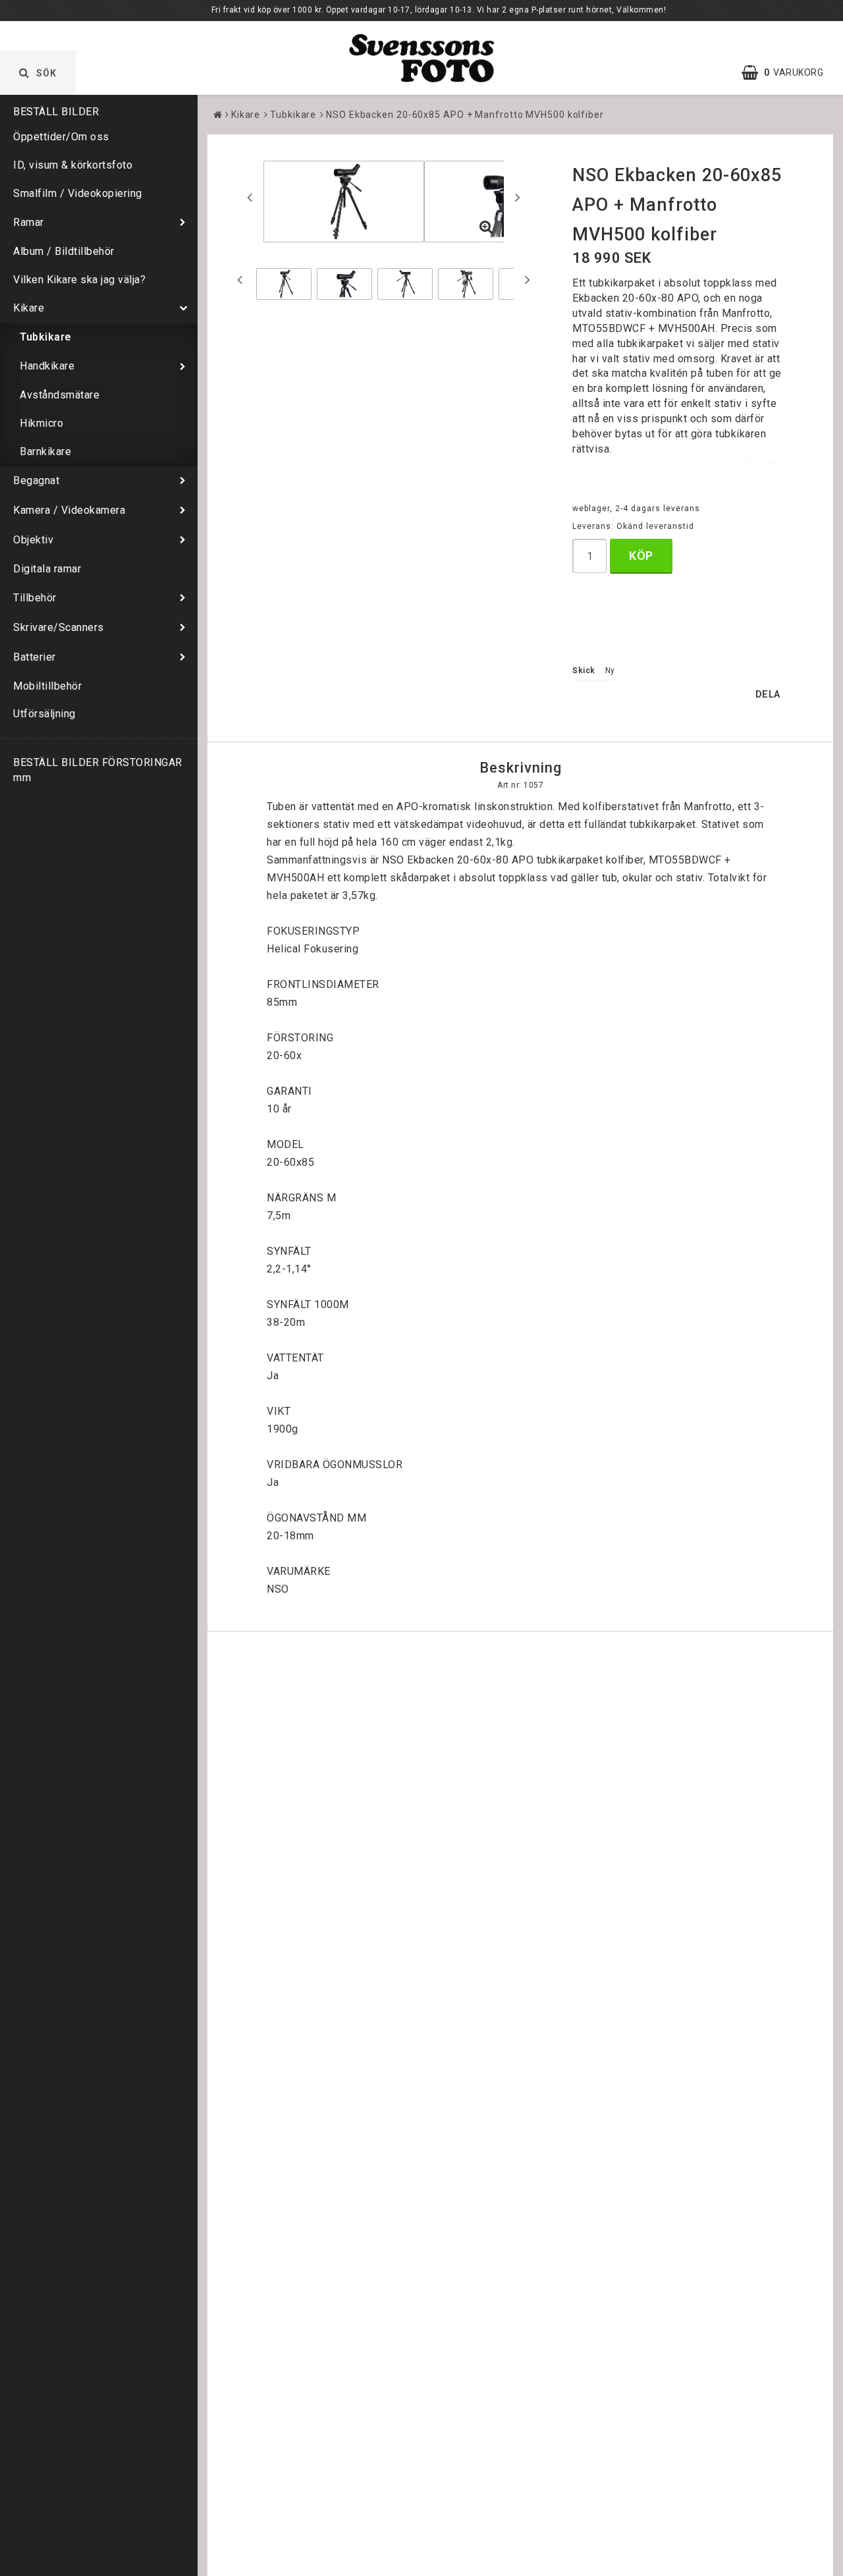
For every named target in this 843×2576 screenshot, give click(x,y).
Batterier (35, 657)
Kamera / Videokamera (69, 510)
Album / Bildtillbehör (64, 251)
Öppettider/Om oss (61, 137)
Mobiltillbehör (47, 686)
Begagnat (36, 480)
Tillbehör (35, 598)
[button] (789, 72)
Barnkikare (45, 452)
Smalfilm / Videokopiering (78, 193)
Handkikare (47, 366)
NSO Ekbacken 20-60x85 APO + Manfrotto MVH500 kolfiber (465, 115)
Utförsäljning (44, 714)
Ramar (29, 222)
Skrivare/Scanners (59, 627)
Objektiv (33, 540)
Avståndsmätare (60, 395)
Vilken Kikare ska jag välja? (79, 280)
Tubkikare (46, 337)
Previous (250, 197)
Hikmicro (41, 423)
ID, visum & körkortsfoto (73, 165)
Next (518, 197)
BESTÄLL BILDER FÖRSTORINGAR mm (98, 770)
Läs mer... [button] (766, 463)
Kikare (29, 308)
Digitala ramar (47, 569)
